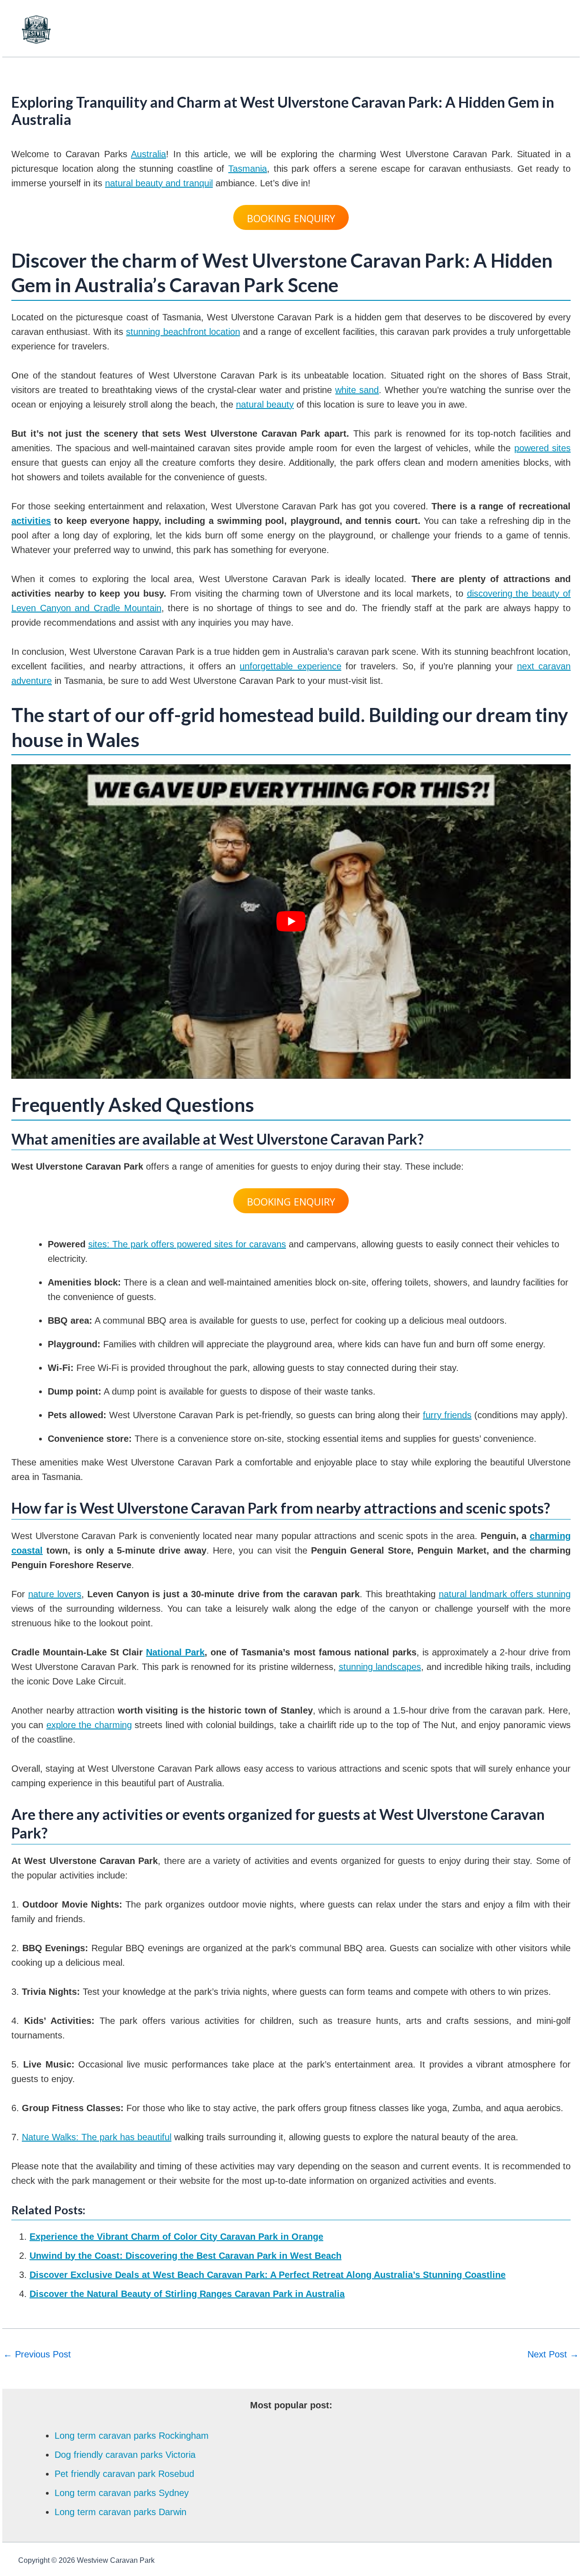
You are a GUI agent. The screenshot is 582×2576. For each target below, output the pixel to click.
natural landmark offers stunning (505, 1594)
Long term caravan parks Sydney (122, 2493)
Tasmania (248, 169)
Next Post (553, 2354)
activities (31, 521)
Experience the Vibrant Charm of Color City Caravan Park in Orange (176, 2237)
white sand (357, 390)
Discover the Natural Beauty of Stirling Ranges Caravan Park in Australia (187, 2294)
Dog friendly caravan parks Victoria (125, 2455)
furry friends (447, 1415)
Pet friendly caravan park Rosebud (124, 2474)
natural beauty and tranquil (159, 183)
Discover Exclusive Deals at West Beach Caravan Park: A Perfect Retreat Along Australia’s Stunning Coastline (268, 2275)
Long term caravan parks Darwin (120, 2512)
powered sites (542, 448)
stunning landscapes (380, 1667)
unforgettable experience (290, 666)
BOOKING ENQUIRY (291, 218)
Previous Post (37, 2354)
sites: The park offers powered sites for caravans (187, 1244)
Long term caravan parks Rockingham (132, 2436)
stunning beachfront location (183, 332)
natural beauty (265, 404)
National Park (175, 1652)
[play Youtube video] (291, 922)
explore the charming (89, 1725)
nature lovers (55, 1594)
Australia (148, 154)
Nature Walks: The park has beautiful (97, 2137)
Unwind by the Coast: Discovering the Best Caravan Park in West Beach (186, 2256)
